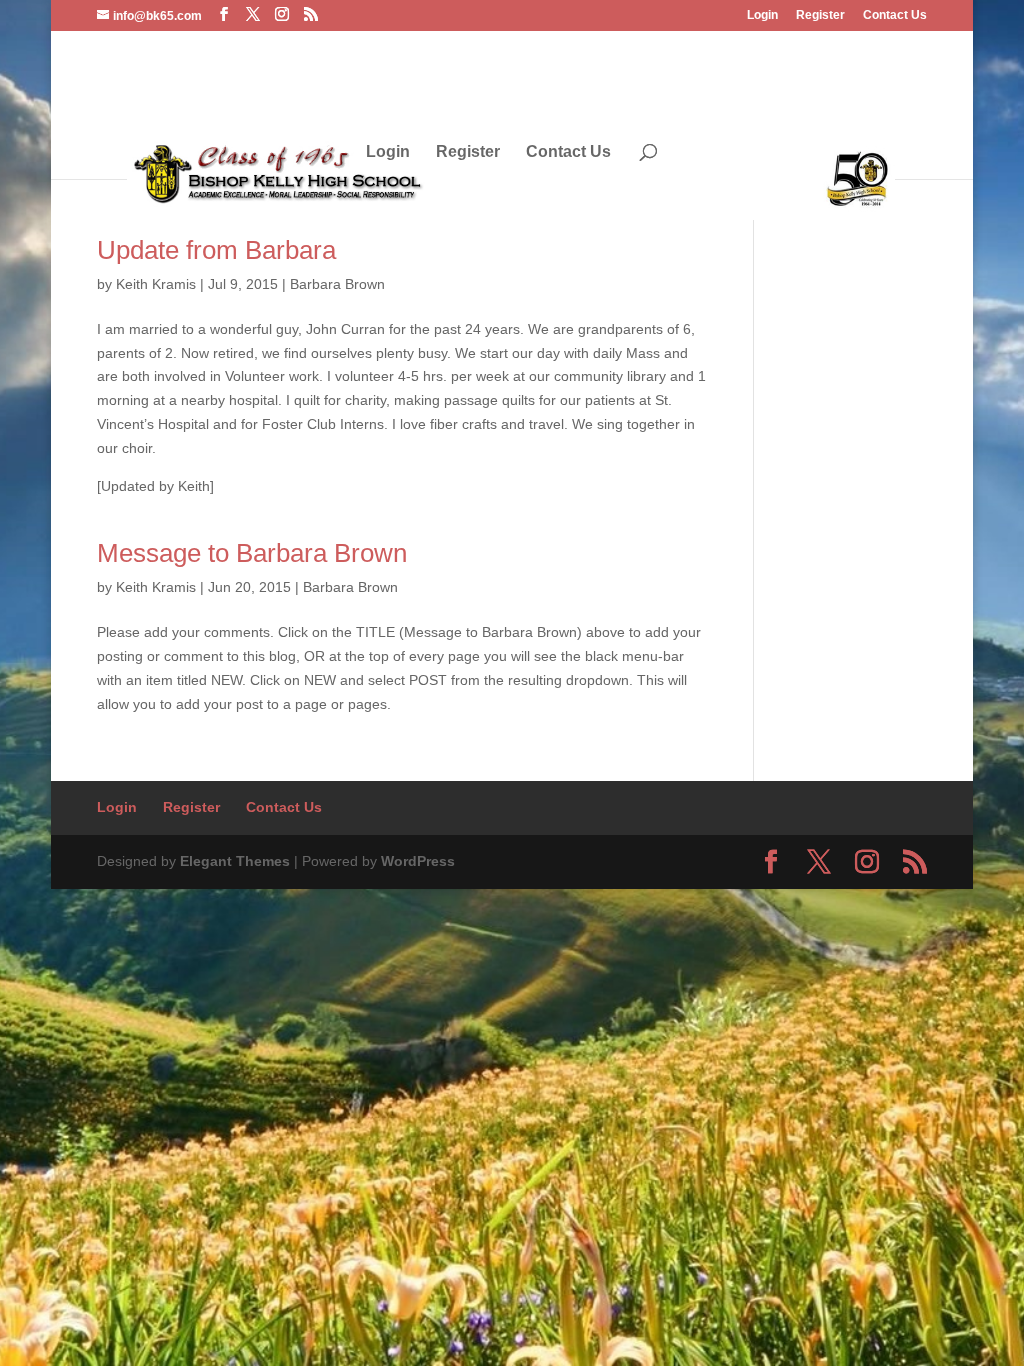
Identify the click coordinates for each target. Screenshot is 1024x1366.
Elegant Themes (235, 861)
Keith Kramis (156, 284)
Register (820, 15)
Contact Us (895, 15)
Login (762, 15)
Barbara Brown (337, 284)
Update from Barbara (216, 250)
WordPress (418, 861)
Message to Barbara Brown (252, 553)
